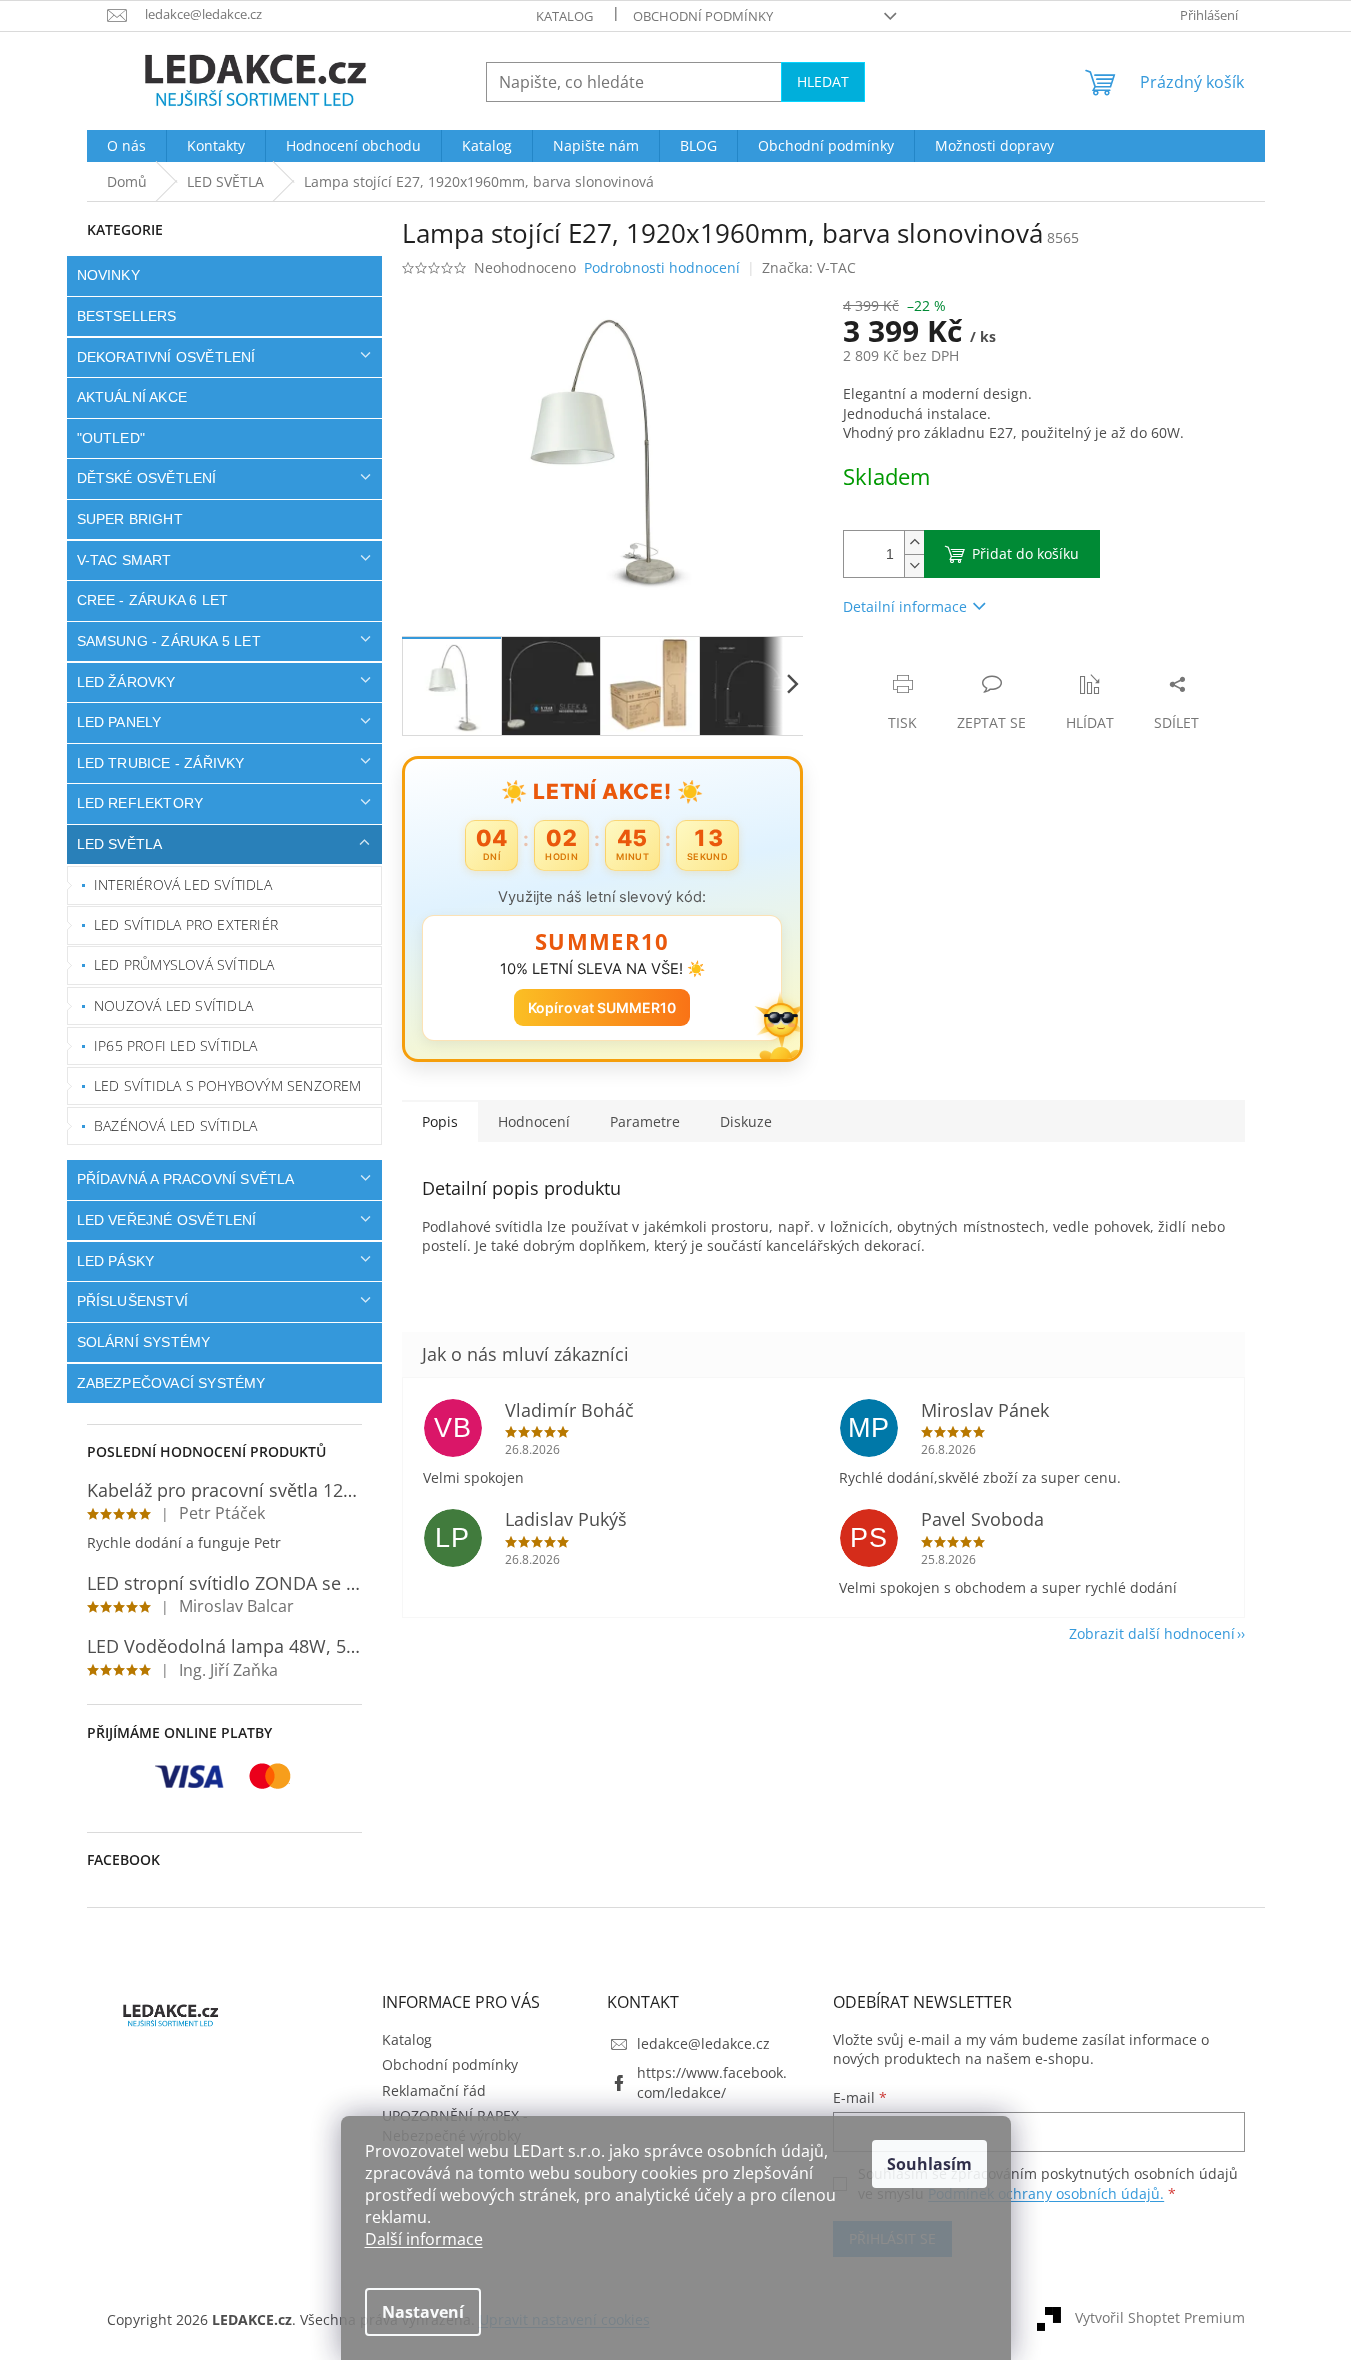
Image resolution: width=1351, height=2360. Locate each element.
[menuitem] (126, 146)
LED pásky (116, 1261)
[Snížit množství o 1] (914, 565)
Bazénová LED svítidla (175, 1125)
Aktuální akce (132, 397)
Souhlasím (929, 2164)
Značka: (809, 267)
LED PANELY (119, 722)
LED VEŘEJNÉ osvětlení (167, 1220)
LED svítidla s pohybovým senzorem (228, 1085)
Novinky (108, 275)
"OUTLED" (111, 438)
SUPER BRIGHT (130, 519)
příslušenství (133, 1301)
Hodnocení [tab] (534, 1121)
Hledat (823, 81)
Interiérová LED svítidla (183, 884)
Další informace (424, 2239)
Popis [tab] (440, 1121)
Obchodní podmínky (703, 16)
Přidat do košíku (1025, 553)
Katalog (564, 16)
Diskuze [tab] (746, 1121)
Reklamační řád (434, 2090)
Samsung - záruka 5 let (169, 641)
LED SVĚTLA (120, 844)
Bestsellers (127, 316)
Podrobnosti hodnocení (662, 267)
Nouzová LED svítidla (173, 1005)
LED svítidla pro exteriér (186, 924)
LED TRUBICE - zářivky (161, 763)
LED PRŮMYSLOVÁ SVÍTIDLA (184, 964)
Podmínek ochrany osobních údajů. (1046, 2193)
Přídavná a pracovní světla (186, 1179)
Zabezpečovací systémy (171, 1383)
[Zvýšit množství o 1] (914, 542)
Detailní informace (905, 606)
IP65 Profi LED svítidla (176, 1045)
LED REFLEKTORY (140, 803)
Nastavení (423, 2312)
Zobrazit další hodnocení (1152, 1633)
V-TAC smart (124, 560)
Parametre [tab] (645, 1121)
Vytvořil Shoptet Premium (1160, 2317)
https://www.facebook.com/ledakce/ (712, 2082)
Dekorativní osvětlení (166, 357)
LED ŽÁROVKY (126, 682)
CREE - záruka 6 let (153, 600)
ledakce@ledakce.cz (703, 2043)
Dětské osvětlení (147, 478)
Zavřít (950, 663)
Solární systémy (144, 1342)
